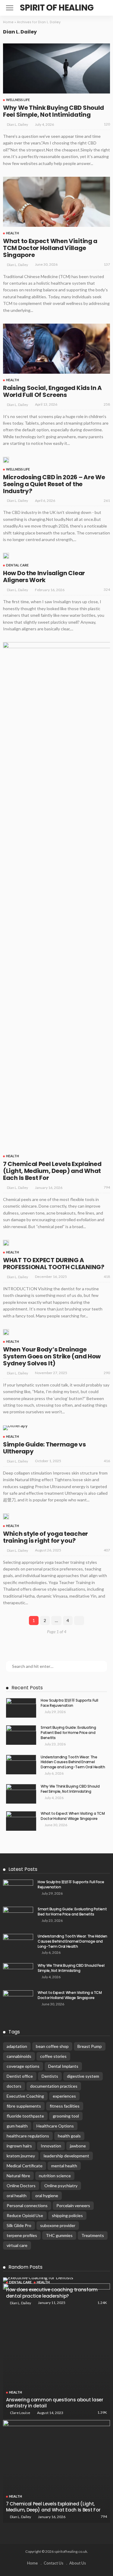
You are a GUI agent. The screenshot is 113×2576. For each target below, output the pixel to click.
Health (13, 233)
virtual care (17, 2245)
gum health (17, 2126)
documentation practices (54, 2086)
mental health (64, 2166)
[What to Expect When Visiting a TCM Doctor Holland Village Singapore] (56, 202)
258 (107, 404)
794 (107, 1187)
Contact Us (53, 2563)
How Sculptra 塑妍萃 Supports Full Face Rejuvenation (69, 1703)
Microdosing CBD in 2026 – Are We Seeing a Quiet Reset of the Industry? (54, 484)
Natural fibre (18, 2176)
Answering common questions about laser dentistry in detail (55, 2403)
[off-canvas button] (10, 8)
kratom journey (21, 2156)
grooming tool (66, 2116)
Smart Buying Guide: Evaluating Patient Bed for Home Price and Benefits (68, 1733)
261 (107, 501)
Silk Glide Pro (19, 2225)
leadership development (66, 2156)
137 (107, 264)
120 (107, 124)
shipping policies (67, 2215)
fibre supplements (24, 2106)
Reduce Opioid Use (25, 2215)
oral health (17, 2196)
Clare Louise (20, 2413)
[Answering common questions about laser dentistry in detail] (56, 2351)
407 (107, 1550)
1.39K (102, 2412)
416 (107, 1461)
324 (107, 589)
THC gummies (59, 2235)
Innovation (51, 2146)
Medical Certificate (25, 2166)
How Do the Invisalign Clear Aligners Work (44, 577)
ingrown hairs (19, 2146)
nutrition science (55, 2176)
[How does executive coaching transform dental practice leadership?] (56, 2280)
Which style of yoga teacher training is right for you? (46, 1537)
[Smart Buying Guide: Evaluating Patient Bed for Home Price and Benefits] (21, 1735)
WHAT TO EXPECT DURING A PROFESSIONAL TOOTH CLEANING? (54, 1264)
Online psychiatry (61, 2186)
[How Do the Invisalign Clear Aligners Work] (6, 556)
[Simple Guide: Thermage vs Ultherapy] (15, 1428)
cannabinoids (19, 2056)
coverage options (23, 2066)
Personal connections (27, 2205)
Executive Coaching (25, 2096)
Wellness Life (18, 100)
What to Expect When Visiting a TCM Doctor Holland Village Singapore (50, 248)
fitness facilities (65, 2106)
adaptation (17, 2046)
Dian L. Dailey (17, 124)
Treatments (93, 2235)
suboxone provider (58, 2225)
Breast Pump (90, 2046)
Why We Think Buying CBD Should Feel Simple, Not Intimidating (53, 111)
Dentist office (20, 2076)
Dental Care (17, 565)
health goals (69, 2136)
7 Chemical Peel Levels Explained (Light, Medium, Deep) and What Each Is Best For (52, 1171)
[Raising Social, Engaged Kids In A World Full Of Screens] (56, 349)
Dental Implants (63, 2066)
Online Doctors (21, 2186)
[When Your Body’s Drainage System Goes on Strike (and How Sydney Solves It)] (6, 1332)
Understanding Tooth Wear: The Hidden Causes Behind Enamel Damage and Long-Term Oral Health (73, 1762)
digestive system (83, 2076)
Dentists (50, 2076)
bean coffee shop (52, 2046)
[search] (102, 8)
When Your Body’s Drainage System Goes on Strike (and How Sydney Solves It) (52, 1356)
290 (107, 1373)
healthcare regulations (28, 2136)
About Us (78, 2563)
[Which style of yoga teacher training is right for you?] (6, 1516)
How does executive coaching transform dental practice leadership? (52, 2293)
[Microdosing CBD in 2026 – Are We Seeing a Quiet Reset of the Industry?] (6, 460)
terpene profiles (22, 2235)
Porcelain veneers (73, 2205)
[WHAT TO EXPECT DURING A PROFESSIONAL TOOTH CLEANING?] (6, 1243)
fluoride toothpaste (25, 2116)
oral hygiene (47, 2196)
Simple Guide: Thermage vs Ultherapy (44, 1448)
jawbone (78, 2146)
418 (107, 1277)
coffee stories (53, 2056)
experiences (64, 2096)
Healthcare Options (55, 2126)
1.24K (102, 2303)
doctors (14, 2086)
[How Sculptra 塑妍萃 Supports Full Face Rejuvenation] (21, 1708)
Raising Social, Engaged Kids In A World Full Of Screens (52, 391)
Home (8, 22)
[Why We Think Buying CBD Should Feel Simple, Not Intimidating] (56, 68)
